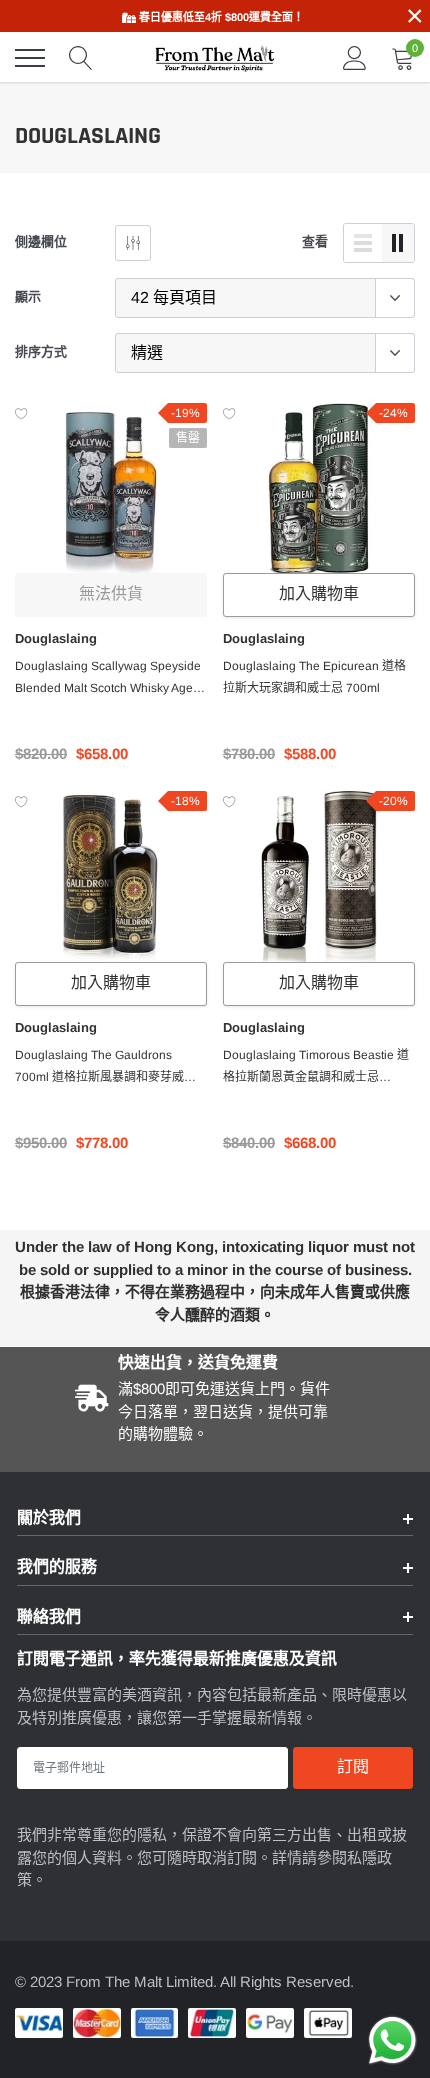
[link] (111, 489)
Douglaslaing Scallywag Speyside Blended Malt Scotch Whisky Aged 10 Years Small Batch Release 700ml (108, 679)
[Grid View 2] (398, 243)
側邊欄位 (41, 241)
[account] (355, 57)
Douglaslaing (56, 638)
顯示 (28, 296)
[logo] (215, 58)
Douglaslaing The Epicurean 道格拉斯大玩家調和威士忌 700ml (314, 677)
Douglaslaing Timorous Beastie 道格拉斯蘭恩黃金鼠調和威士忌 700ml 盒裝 (316, 1068)
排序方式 (41, 351)
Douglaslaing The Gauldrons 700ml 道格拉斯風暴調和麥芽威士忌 (105, 1068)
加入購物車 (319, 594)
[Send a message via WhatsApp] (392, 2040)
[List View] (363, 243)
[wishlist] (21, 413)
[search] (81, 58)
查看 (315, 241)
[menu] (30, 58)
